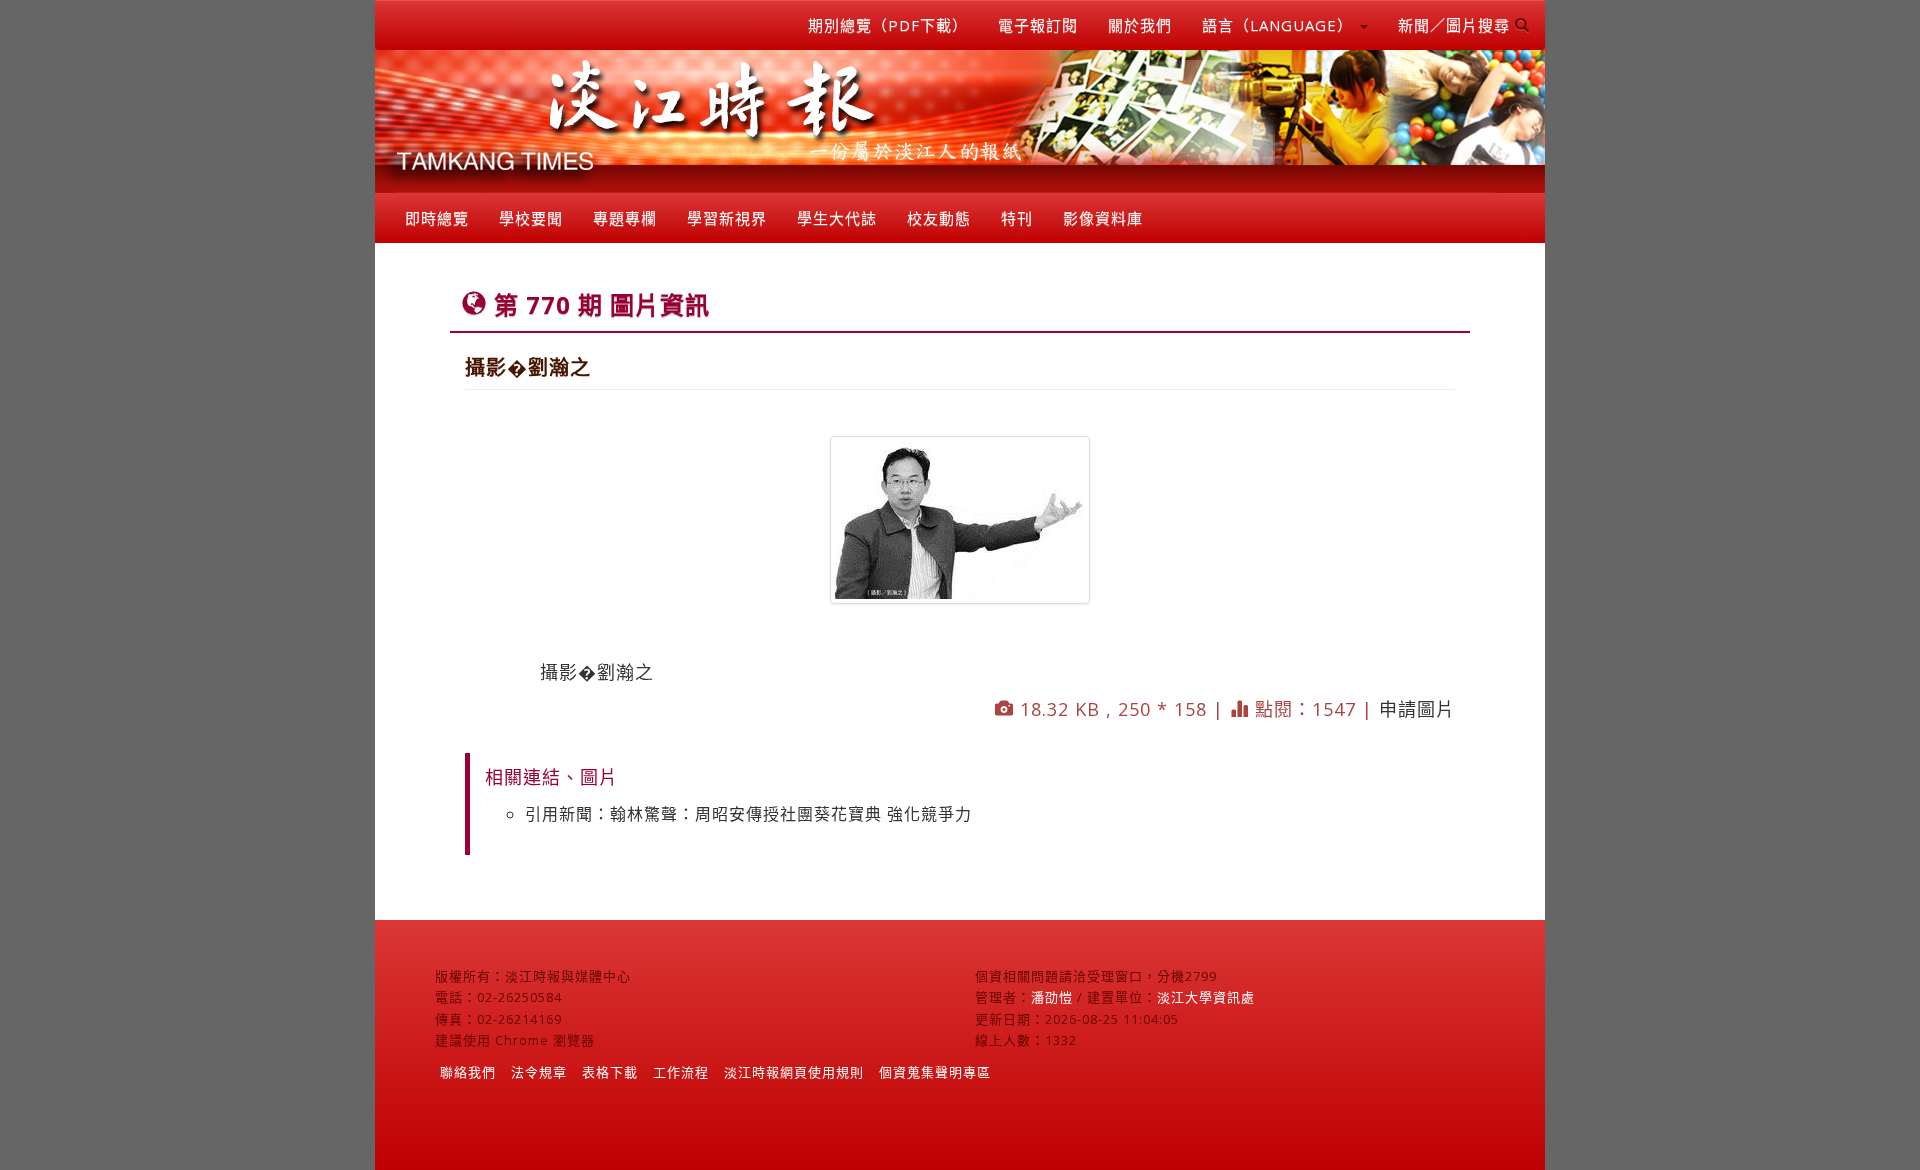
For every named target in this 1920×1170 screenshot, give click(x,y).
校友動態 (939, 218)
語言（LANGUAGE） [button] (1280, 25)
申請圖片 (1417, 709)
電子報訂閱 (1038, 25)
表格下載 (610, 1072)
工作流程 (681, 1072)
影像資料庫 (1103, 218)
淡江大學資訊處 (1206, 997)
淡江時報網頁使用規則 (794, 1072)
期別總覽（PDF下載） (888, 25)
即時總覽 (437, 218)
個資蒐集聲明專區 (935, 1072)
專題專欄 (625, 218)
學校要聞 (531, 218)
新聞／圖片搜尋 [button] (1456, 25)
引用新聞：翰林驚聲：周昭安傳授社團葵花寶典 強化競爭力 (748, 814)
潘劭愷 (1052, 997)
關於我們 (1140, 25)
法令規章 (539, 1072)
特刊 (1017, 218)
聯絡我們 (468, 1072)
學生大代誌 (837, 218)
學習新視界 (727, 218)
